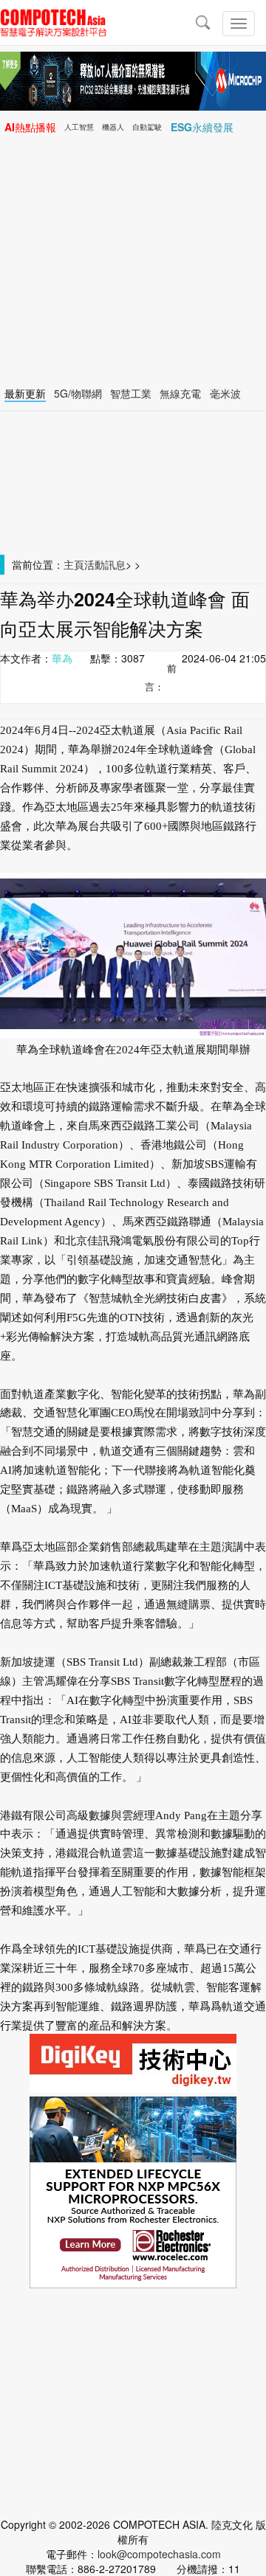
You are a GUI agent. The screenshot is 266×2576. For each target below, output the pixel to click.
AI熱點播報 (30, 127)
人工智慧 (79, 127)
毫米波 (225, 393)
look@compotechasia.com (159, 2554)
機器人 (113, 127)
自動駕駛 (147, 127)
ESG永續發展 (202, 127)
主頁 (74, 564)
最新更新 (25, 393)
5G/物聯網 (78, 393)
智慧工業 (131, 393)
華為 (62, 658)
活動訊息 (105, 564)
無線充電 (180, 393)
